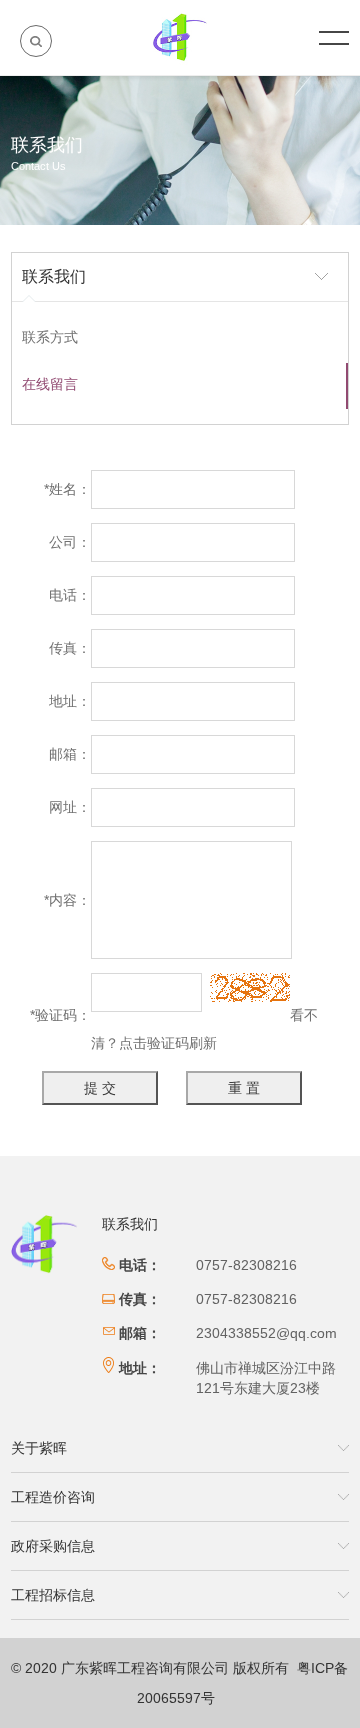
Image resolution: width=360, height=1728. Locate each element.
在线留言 (50, 384)
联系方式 (50, 337)
